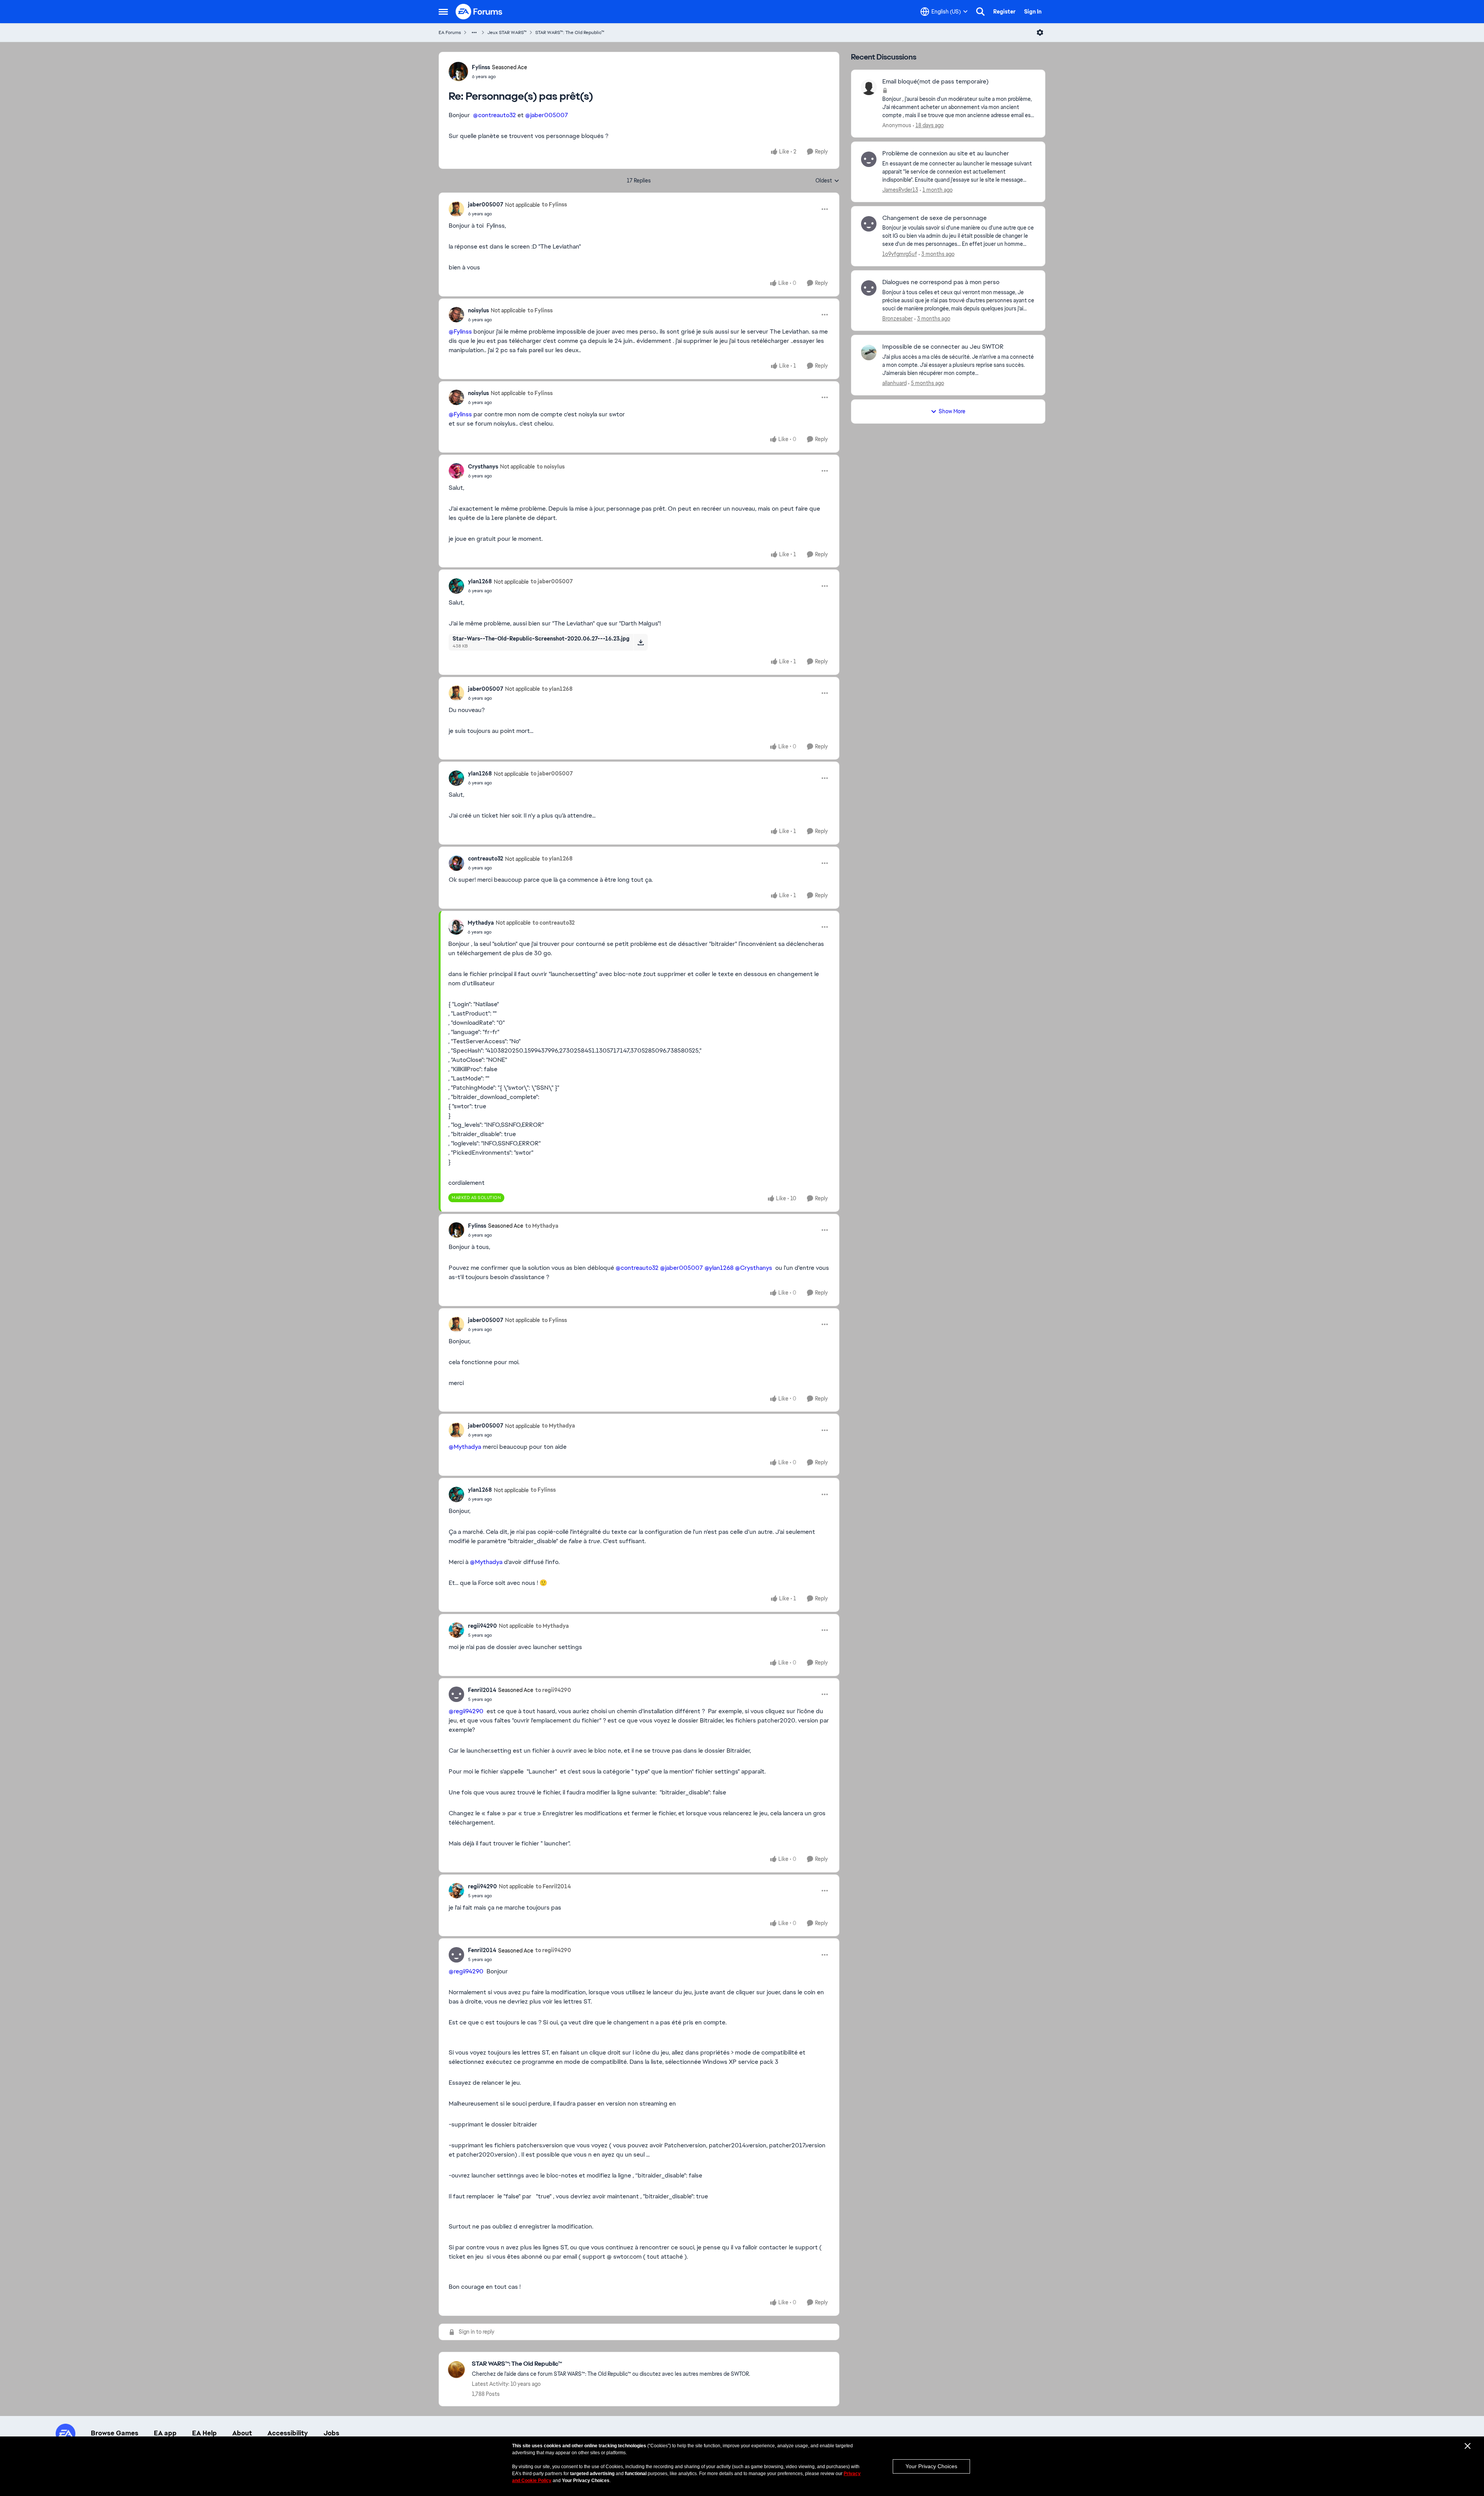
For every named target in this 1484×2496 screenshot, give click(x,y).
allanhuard (894, 383)
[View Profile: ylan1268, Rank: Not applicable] (456, 586)
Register (1004, 12)
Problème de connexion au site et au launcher (946, 153)
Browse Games (115, 2433)
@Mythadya (465, 1447)
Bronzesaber (898, 319)
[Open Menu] (1040, 32)
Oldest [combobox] (827, 181)
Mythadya (481, 923)
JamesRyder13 (900, 190)
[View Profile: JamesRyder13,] (869, 159)
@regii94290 (466, 1711)
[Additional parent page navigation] (474, 32)
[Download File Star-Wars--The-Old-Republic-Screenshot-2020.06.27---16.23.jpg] (641, 642)
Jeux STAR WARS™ (507, 32)
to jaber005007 (552, 581)
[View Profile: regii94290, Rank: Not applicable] (456, 1630)
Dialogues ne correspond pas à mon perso (941, 282)
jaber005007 (486, 204)
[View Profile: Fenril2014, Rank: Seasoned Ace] (456, 1694)
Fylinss (481, 67)
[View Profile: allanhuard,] (869, 353)
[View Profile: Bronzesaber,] (869, 288)
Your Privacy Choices (931, 2466)
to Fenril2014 (553, 1886)
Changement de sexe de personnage (934, 218)
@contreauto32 (494, 115)
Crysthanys (483, 467)
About (242, 2433)
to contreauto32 (554, 923)
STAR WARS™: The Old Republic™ (570, 32)
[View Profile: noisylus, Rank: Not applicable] (456, 315)
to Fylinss (554, 204)
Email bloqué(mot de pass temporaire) (935, 82)
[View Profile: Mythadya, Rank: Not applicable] (456, 927)
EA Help (204, 2433)
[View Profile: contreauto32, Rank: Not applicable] (456, 863)
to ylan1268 (557, 689)
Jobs (331, 2433)
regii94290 (482, 1626)
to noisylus (551, 467)
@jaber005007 (547, 115)
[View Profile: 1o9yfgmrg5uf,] (869, 224)
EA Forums (450, 32)
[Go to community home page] (479, 12)
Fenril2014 (482, 1690)
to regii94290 (553, 1690)
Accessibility (288, 2433)
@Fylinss (460, 331)
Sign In (1033, 12)
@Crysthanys (754, 1268)
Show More (952, 411)
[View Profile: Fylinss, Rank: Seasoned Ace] (458, 72)
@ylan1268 (719, 1268)
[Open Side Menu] (443, 12)
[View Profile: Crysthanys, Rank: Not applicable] (456, 471)
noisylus (478, 310)
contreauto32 (486, 859)
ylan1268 (480, 581)
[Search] (980, 12)
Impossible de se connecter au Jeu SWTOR (943, 347)
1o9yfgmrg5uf (900, 254)
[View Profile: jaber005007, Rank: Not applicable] (456, 209)
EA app (165, 2433)
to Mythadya (542, 1226)
